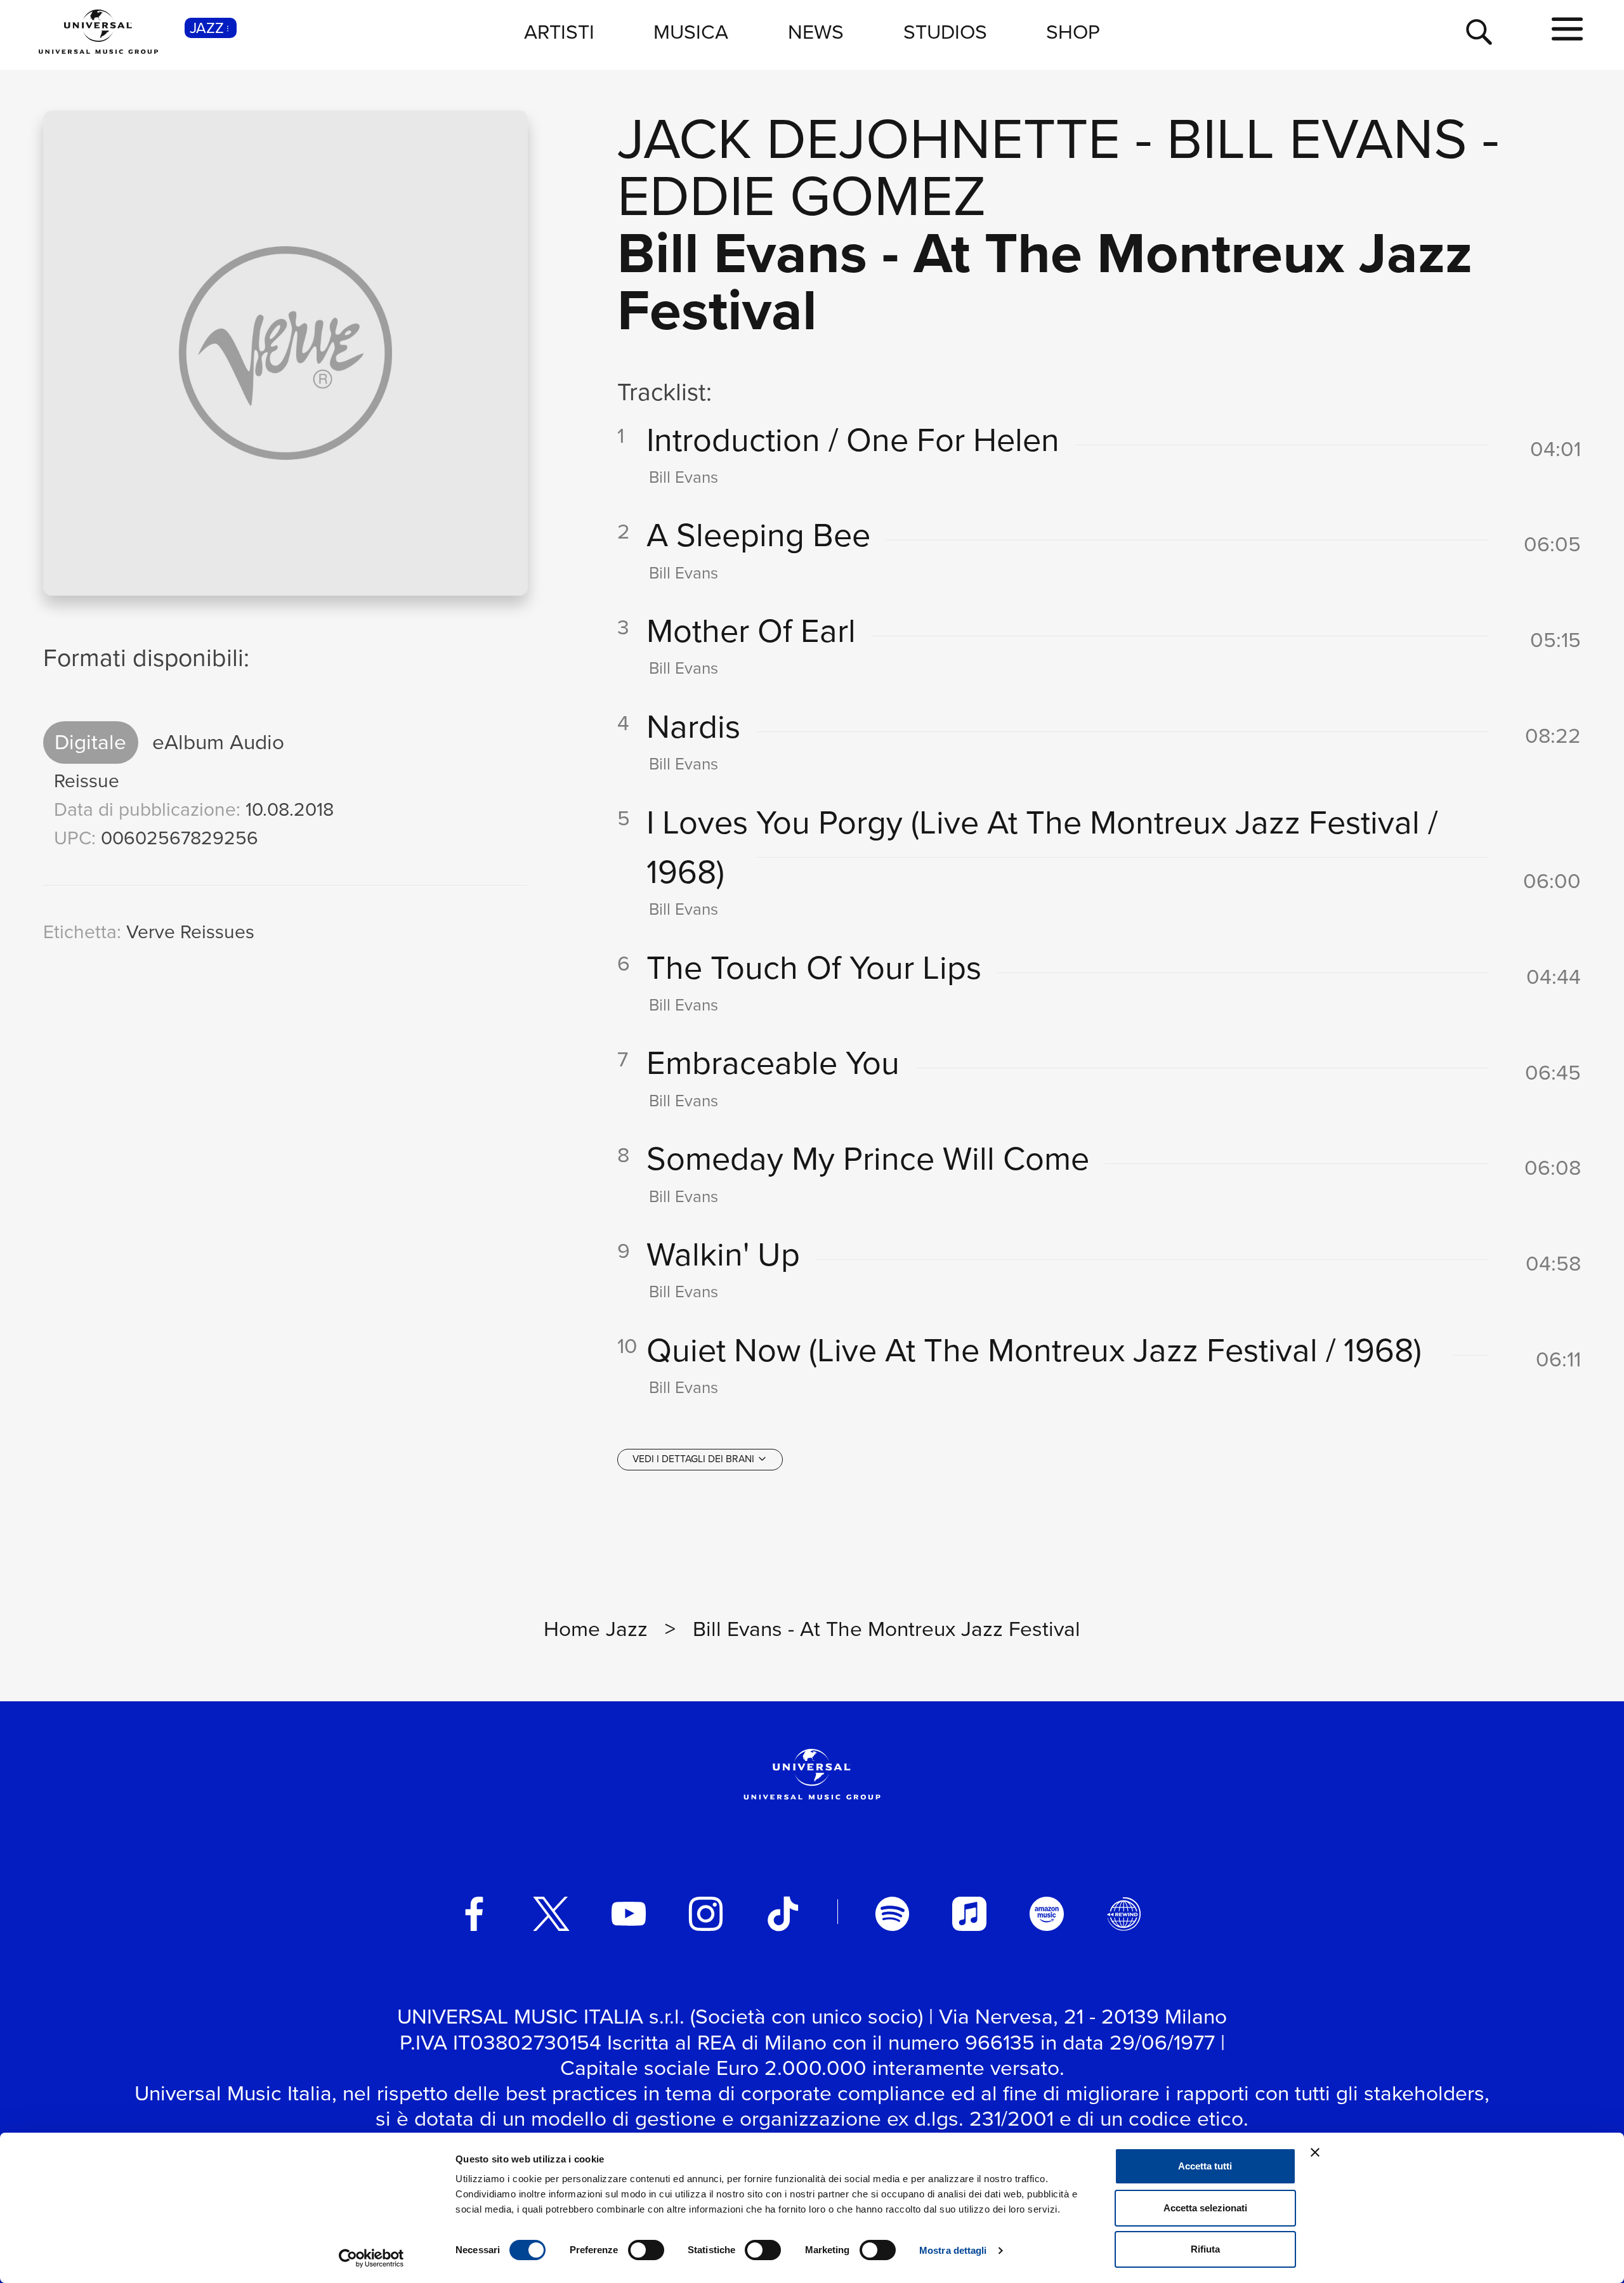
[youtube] (629, 1914)
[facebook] (475, 1914)
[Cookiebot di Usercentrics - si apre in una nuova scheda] (371, 2258)
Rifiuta (1205, 2249)
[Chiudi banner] (1315, 2152)
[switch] (646, 2250)
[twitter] (551, 1914)
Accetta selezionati (1205, 2208)
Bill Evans (1317, 139)
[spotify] (893, 1914)
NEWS (816, 32)
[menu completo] (1567, 30)
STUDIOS (945, 32)
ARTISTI (559, 32)
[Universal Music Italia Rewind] (1124, 1914)
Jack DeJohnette (869, 139)
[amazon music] (1047, 1914)
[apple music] (969, 1914)
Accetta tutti (1205, 2166)
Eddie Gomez (802, 196)
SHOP (1073, 32)
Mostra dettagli (953, 2250)
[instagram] (706, 1914)
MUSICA (691, 32)
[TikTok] (783, 1914)
